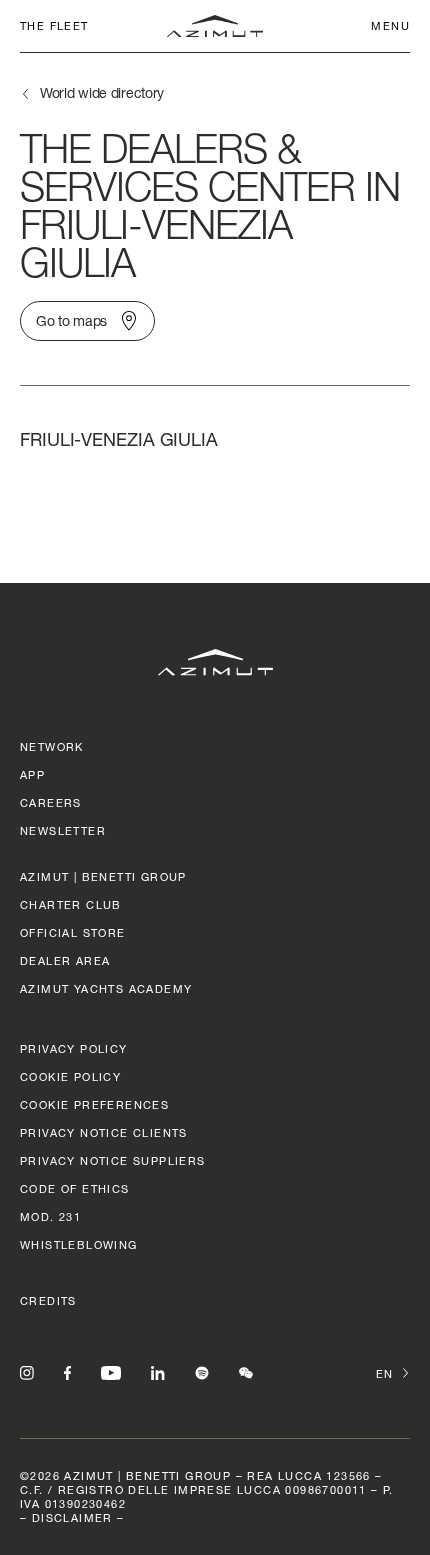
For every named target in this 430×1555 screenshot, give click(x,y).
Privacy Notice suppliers (113, 1160)
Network (52, 746)
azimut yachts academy (106, 988)
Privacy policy (74, 1048)
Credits (48, 1300)
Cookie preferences (94, 1104)
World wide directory (102, 92)
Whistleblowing (79, 1244)
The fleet (54, 25)
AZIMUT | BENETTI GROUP (103, 876)
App (32, 774)
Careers (51, 802)
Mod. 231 (50, 1216)
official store (73, 932)
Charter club (71, 904)
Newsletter (63, 830)
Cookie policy (70, 1076)
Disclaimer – (78, 1517)
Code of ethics (75, 1188)
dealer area (65, 960)
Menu (390, 25)
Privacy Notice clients (104, 1132)
